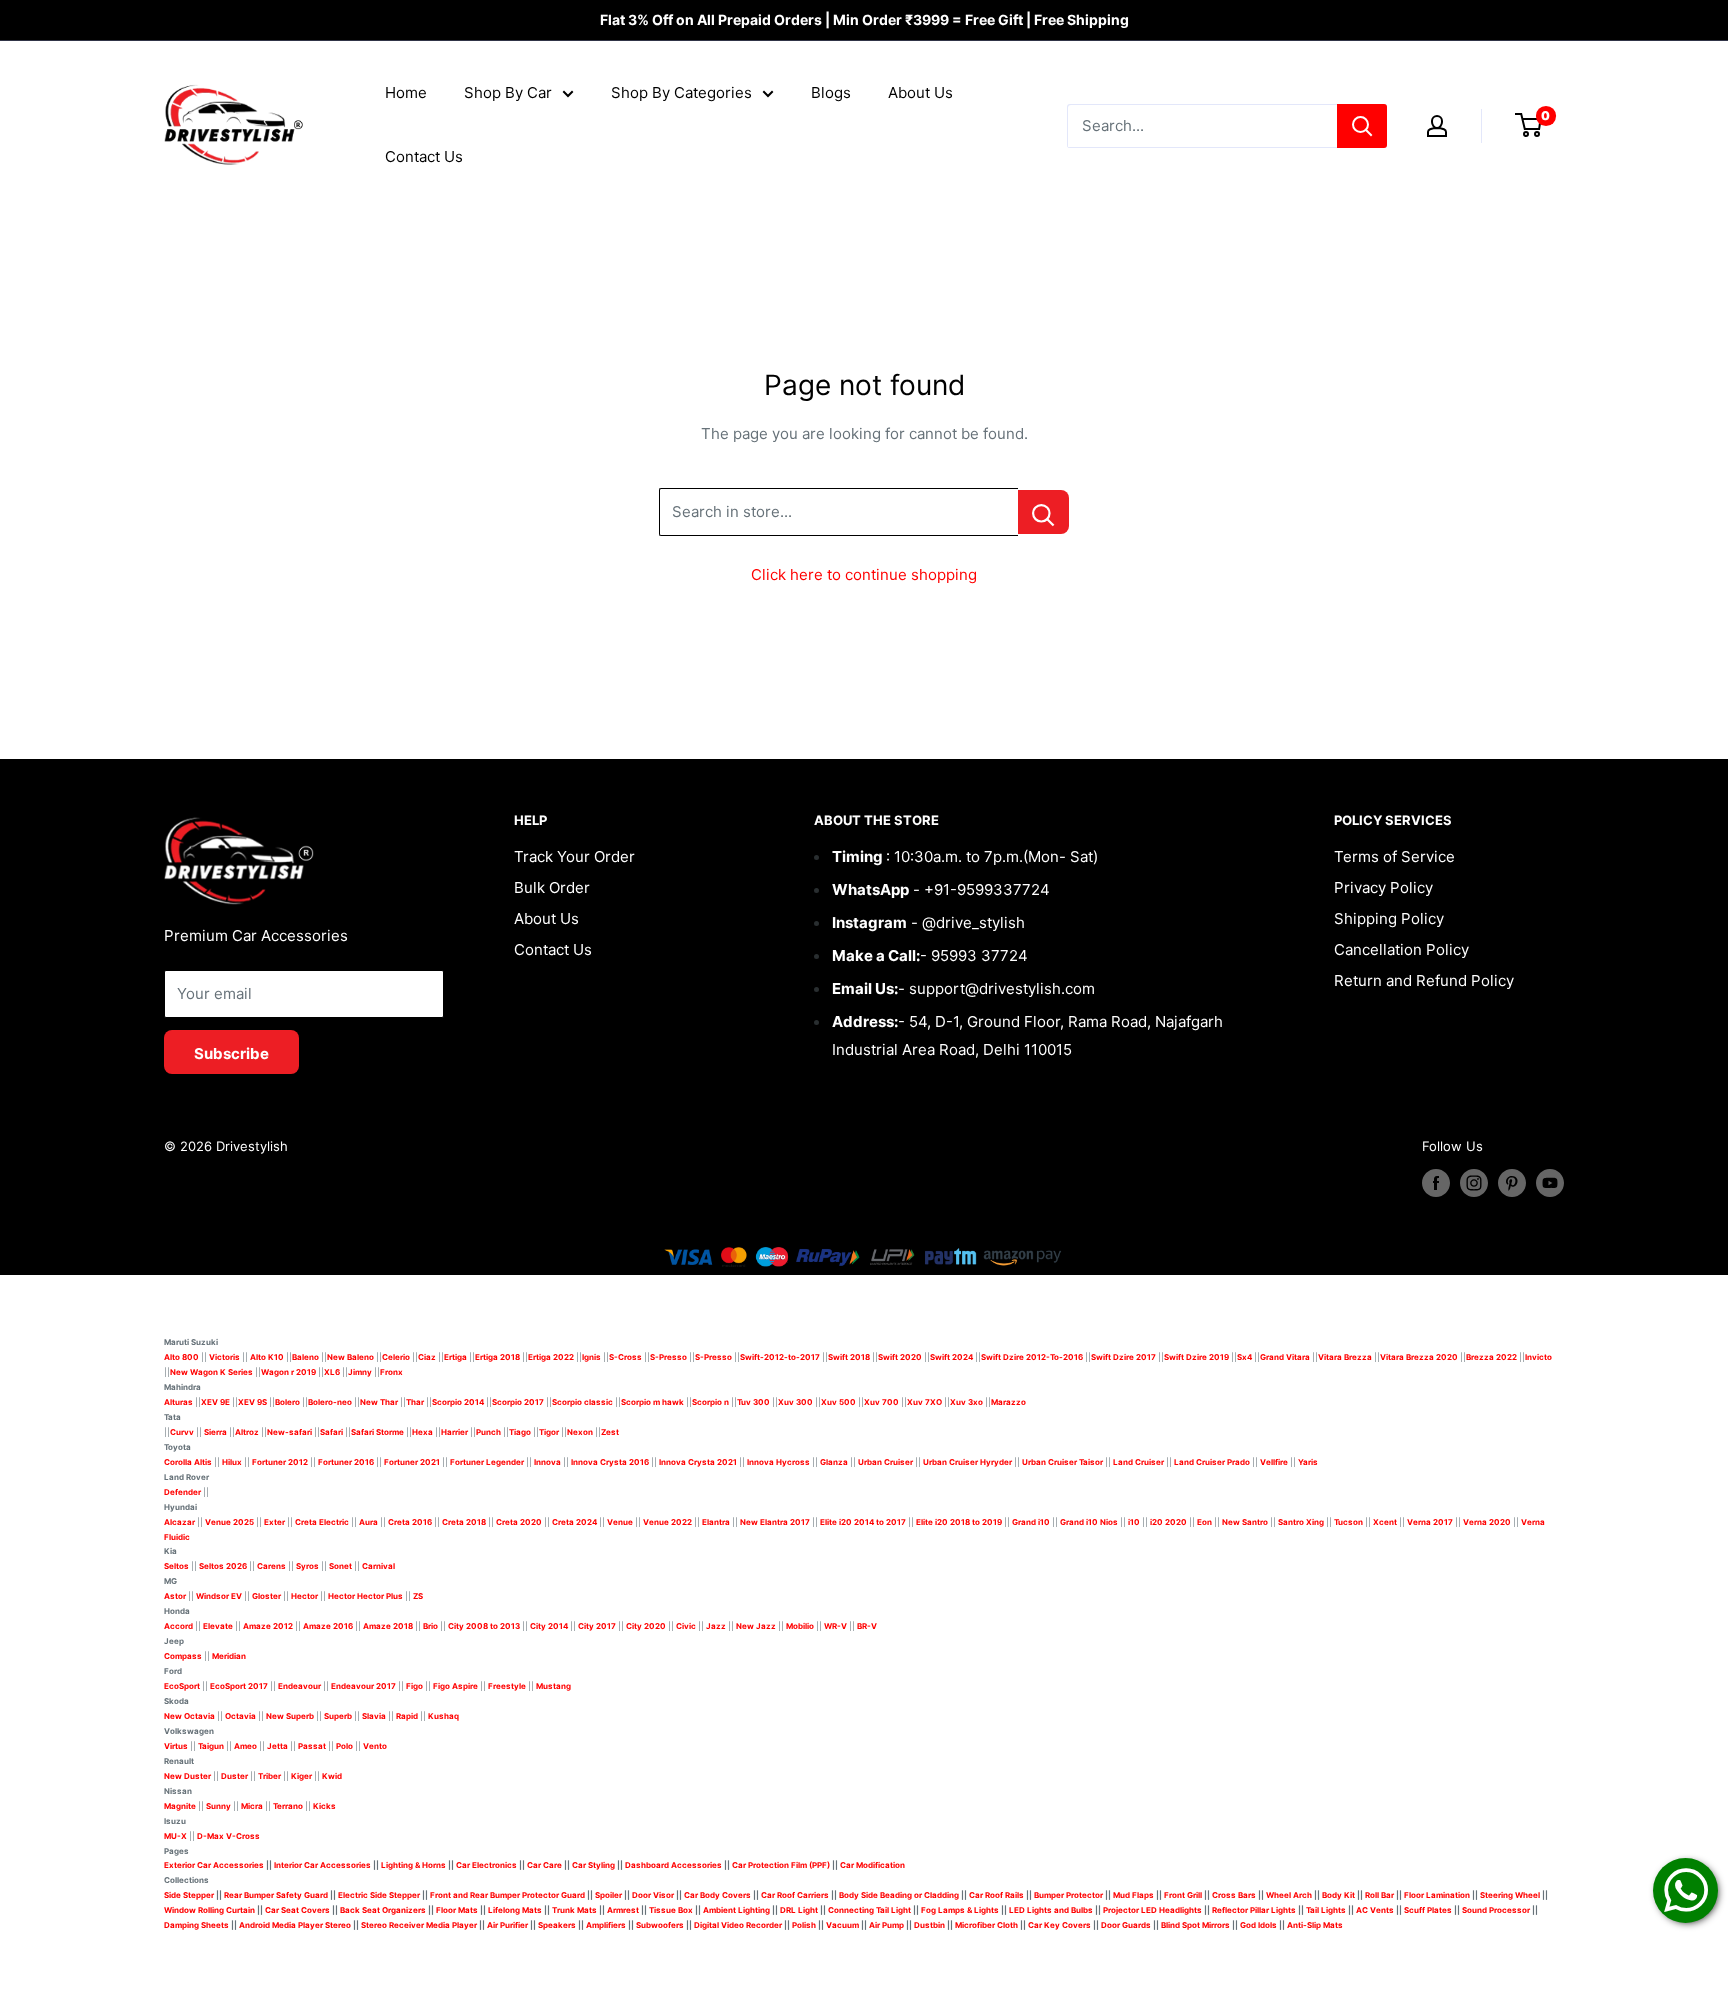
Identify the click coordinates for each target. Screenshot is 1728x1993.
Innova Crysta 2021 (698, 1462)
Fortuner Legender (487, 1462)
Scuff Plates (1428, 1910)
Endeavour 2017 (363, 1686)
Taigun (211, 1746)
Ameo (245, 1746)
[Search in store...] (1043, 512)
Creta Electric (322, 1522)
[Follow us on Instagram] (1474, 1183)
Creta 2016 (410, 1522)
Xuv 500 (838, 1402)
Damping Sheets (196, 1925)
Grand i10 (1031, 1522)
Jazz (716, 1626)
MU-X (175, 1836)
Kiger (301, 1776)
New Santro (1245, 1522)
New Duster (187, 1776)
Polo (344, 1746)
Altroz (247, 1432)
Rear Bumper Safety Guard (276, 1895)
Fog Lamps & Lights (960, 1910)
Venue (620, 1522)
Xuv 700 (881, 1402)
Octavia (240, 1716)
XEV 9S (252, 1402)
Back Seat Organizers (383, 1910)
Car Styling (593, 1865)
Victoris (225, 1357)
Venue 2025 (229, 1522)
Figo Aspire (455, 1686)
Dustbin (929, 1925)
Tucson (1348, 1522)
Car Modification (872, 1865)
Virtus (176, 1746)
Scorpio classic (582, 1402)
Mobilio (800, 1626)
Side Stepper (189, 1895)
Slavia (374, 1716)
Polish (804, 1925)
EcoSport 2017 (239, 1686)
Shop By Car (508, 92)
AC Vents (1375, 1910)
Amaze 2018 (388, 1626)
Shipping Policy (1389, 918)
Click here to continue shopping (864, 574)
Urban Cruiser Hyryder (967, 1462)
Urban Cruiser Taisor (1062, 1462)
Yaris (1308, 1462)
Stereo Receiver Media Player (419, 1925)
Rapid (407, 1716)
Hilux (233, 1462)
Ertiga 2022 (551, 1357)
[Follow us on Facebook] (1436, 1183)
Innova (547, 1462)
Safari (331, 1432)
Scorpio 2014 (458, 1402)
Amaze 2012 (268, 1626)
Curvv (182, 1432)
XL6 (332, 1372)
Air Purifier (507, 1925)
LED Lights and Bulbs (1051, 1910)
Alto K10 (267, 1357)
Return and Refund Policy (1424, 980)
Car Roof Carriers (795, 1895)
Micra (252, 1806)
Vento (375, 1746)
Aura (368, 1522)
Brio (430, 1626)
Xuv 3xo (966, 1402)
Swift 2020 (900, 1357)
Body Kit (1338, 1895)
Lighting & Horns (413, 1865)
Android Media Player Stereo (295, 1925)
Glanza (834, 1462)
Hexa (422, 1432)
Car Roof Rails (996, 1895)
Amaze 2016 (328, 1626)
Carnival (378, 1566)
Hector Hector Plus (365, 1596)
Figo (414, 1686)
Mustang (553, 1686)
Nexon (580, 1432)
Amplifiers (606, 1925)
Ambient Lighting (736, 1910)
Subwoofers (660, 1925)
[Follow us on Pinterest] (1512, 1183)
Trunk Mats (574, 1910)
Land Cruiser (1138, 1462)
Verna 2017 (1430, 1522)
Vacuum (842, 1925)
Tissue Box (671, 1910)
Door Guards (1126, 1925)
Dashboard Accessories (673, 1865)
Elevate (218, 1626)
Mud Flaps (1133, 1895)
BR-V (867, 1626)
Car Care (544, 1865)
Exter (274, 1522)
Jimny (360, 1372)
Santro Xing (1301, 1522)
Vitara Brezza (1345, 1357)
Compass (183, 1656)
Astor (175, 1596)
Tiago (520, 1432)
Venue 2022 (667, 1522)
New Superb (290, 1716)
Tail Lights (1326, 1910)
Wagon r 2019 (288, 1372)
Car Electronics (486, 1865)
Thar (415, 1402)
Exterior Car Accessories (214, 1865)
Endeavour (299, 1686)
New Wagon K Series (211, 1372)
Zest (610, 1432)
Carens (271, 1566)
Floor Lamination (1437, 1895)
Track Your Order (574, 856)
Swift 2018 (849, 1357)
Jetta (277, 1746)
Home (406, 92)
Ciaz (427, 1357)
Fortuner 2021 (412, 1462)
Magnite (180, 1806)
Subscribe (231, 1053)
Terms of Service (1394, 856)
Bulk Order (552, 887)
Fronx (391, 1372)
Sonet (340, 1566)
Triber (269, 1776)
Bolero (287, 1402)
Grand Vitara (1285, 1357)
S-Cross (625, 1357)
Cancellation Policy (1401, 949)
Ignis (591, 1357)
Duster (234, 1776)
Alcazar (179, 1522)
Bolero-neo (330, 1402)
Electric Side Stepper (379, 1895)
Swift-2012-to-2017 (780, 1357)
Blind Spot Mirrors (1195, 1925)
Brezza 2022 (1491, 1357)
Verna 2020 (1487, 1522)
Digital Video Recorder (738, 1925)
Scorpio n (710, 1402)
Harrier (454, 1432)
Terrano (288, 1806)
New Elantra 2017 (775, 1522)
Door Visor (653, 1895)
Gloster (266, 1596)
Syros (308, 1566)
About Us (920, 92)
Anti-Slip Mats (1315, 1925)
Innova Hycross (778, 1462)
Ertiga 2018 (497, 1357)
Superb (338, 1716)
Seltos (176, 1566)
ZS (418, 1596)
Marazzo (1008, 1402)
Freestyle (507, 1686)
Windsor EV (219, 1596)
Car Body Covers (717, 1895)
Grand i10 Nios (1089, 1522)
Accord (178, 1626)
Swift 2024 (951, 1357)
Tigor (549, 1432)
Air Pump (886, 1925)
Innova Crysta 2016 (610, 1462)
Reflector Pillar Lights (1254, 1910)
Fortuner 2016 (346, 1462)
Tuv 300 (753, 1402)
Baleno (305, 1357)
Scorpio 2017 (518, 1402)
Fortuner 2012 (280, 1462)
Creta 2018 (464, 1522)
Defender (182, 1492)
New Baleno (350, 1357)
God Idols (1258, 1925)
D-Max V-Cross (228, 1836)
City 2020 (646, 1626)
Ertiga (455, 1357)
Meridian (229, 1656)
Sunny (218, 1806)
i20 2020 (1168, 1522)
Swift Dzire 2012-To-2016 (1032, 1357)
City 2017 (597, 1626)
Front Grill (1183, 1895)
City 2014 (549, 1626)
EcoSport (182, 1686)
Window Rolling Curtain (210, 1910)
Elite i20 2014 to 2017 (863, 1522)
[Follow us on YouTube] (1550, 1183)
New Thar (379, 1402)
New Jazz (756, 1626)
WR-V (835, 1626)
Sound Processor (1496, 1910)
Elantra (716, 1522)
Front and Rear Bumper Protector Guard (507, 1895)
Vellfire (1274, 1462)
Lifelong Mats (515, 1910)
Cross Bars (1234, 1895)
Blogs (831, 92)
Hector (304, 1596)
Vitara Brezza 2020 (1419, 1357)
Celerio (396, 1357)
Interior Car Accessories (322, 1865)
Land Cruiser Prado (1212, 1462)
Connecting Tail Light (869, 1910)
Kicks (324, 1806)
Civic (686, 1626)
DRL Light (799, 1910)
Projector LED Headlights (1152, 1910)
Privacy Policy (1383, 887)
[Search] (1362, 126)
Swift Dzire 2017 (1123, 1357)
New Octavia (189, 1716)
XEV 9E (215, 1402)
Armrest (623, 1910)
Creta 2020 (519, 1522)
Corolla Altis (188, 1462)
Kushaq (443, 1716)
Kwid (332, 1776)
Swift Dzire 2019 (1196, 1357)
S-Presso (668, 1357)
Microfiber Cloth (986, 1925)
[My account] (1437, 126)
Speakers (557, 1925)
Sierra (214, 1432)
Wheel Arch (1289, 1895)
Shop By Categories (681, 92)
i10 (1134, 1522)
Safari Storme (377, 1432)
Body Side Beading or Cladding (899, 1895)
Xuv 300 (795, 1402)
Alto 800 (181, 1357)
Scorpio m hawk (652, 1402)
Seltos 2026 (223, 1566)
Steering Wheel (1511, 1895)
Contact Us (424, 156)
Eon (1204, 1522)
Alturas (178, 1402)
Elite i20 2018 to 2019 (959, 1522)
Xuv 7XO (924, 1402)
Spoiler (608, 1895)
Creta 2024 (574, 1522)
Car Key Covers (1059, 1925)
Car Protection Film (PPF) (781, 1865)
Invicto (1538, 1357)
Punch (488, 1432)
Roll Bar (1379, 1895)
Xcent (1385, 1522)
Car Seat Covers (297, 1910)
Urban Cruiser (885, 1462)
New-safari (289, 1432)
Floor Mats (457, 1910)
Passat (312, 1746)
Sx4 (1244, 1357)
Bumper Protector (1068, 1895)
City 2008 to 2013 (484, 1626)
